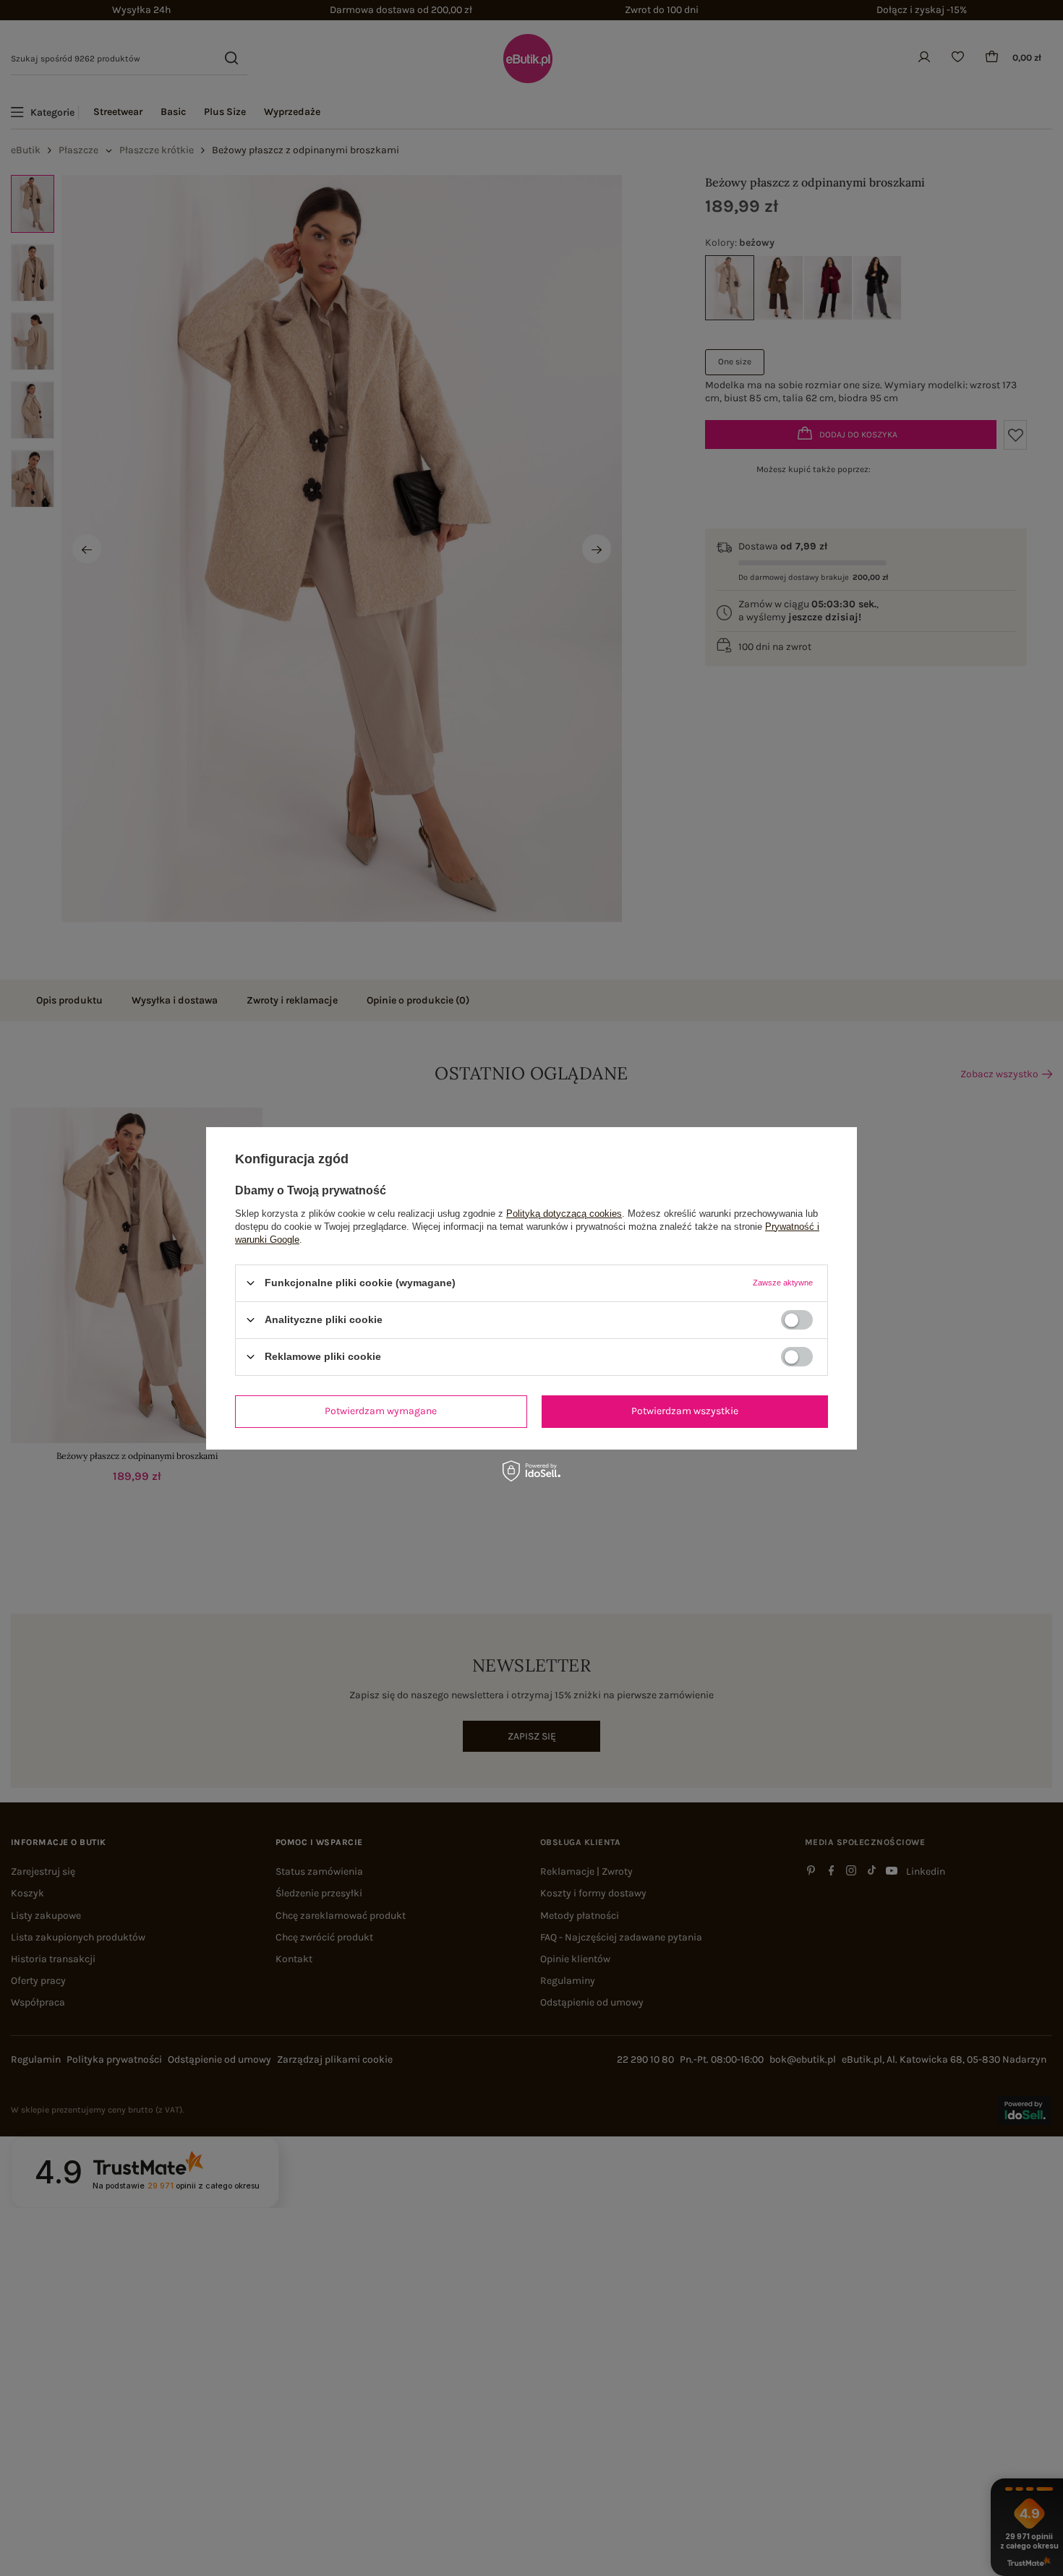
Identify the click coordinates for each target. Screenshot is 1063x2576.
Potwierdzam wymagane (381, 1411)
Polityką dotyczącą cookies (564, 1213)
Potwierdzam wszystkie (685, 1411)
